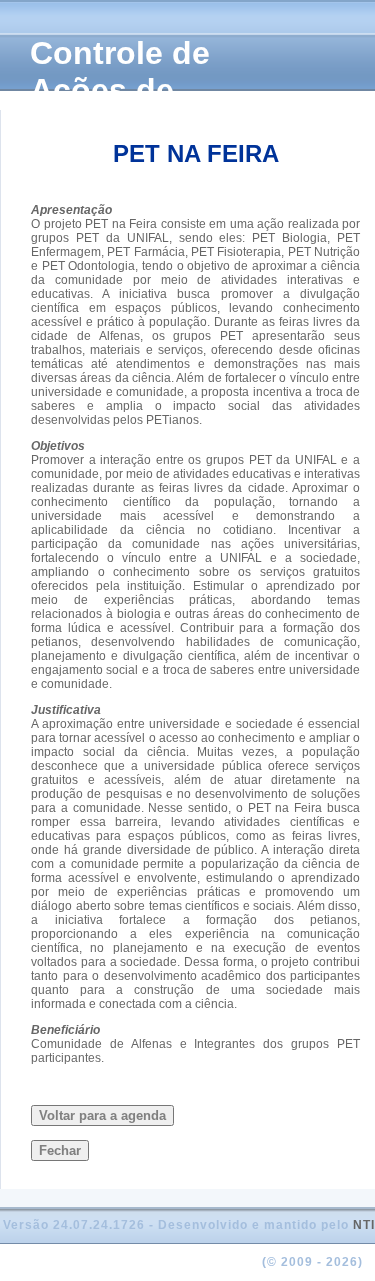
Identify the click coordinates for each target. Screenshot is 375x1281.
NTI (364, 1225)
